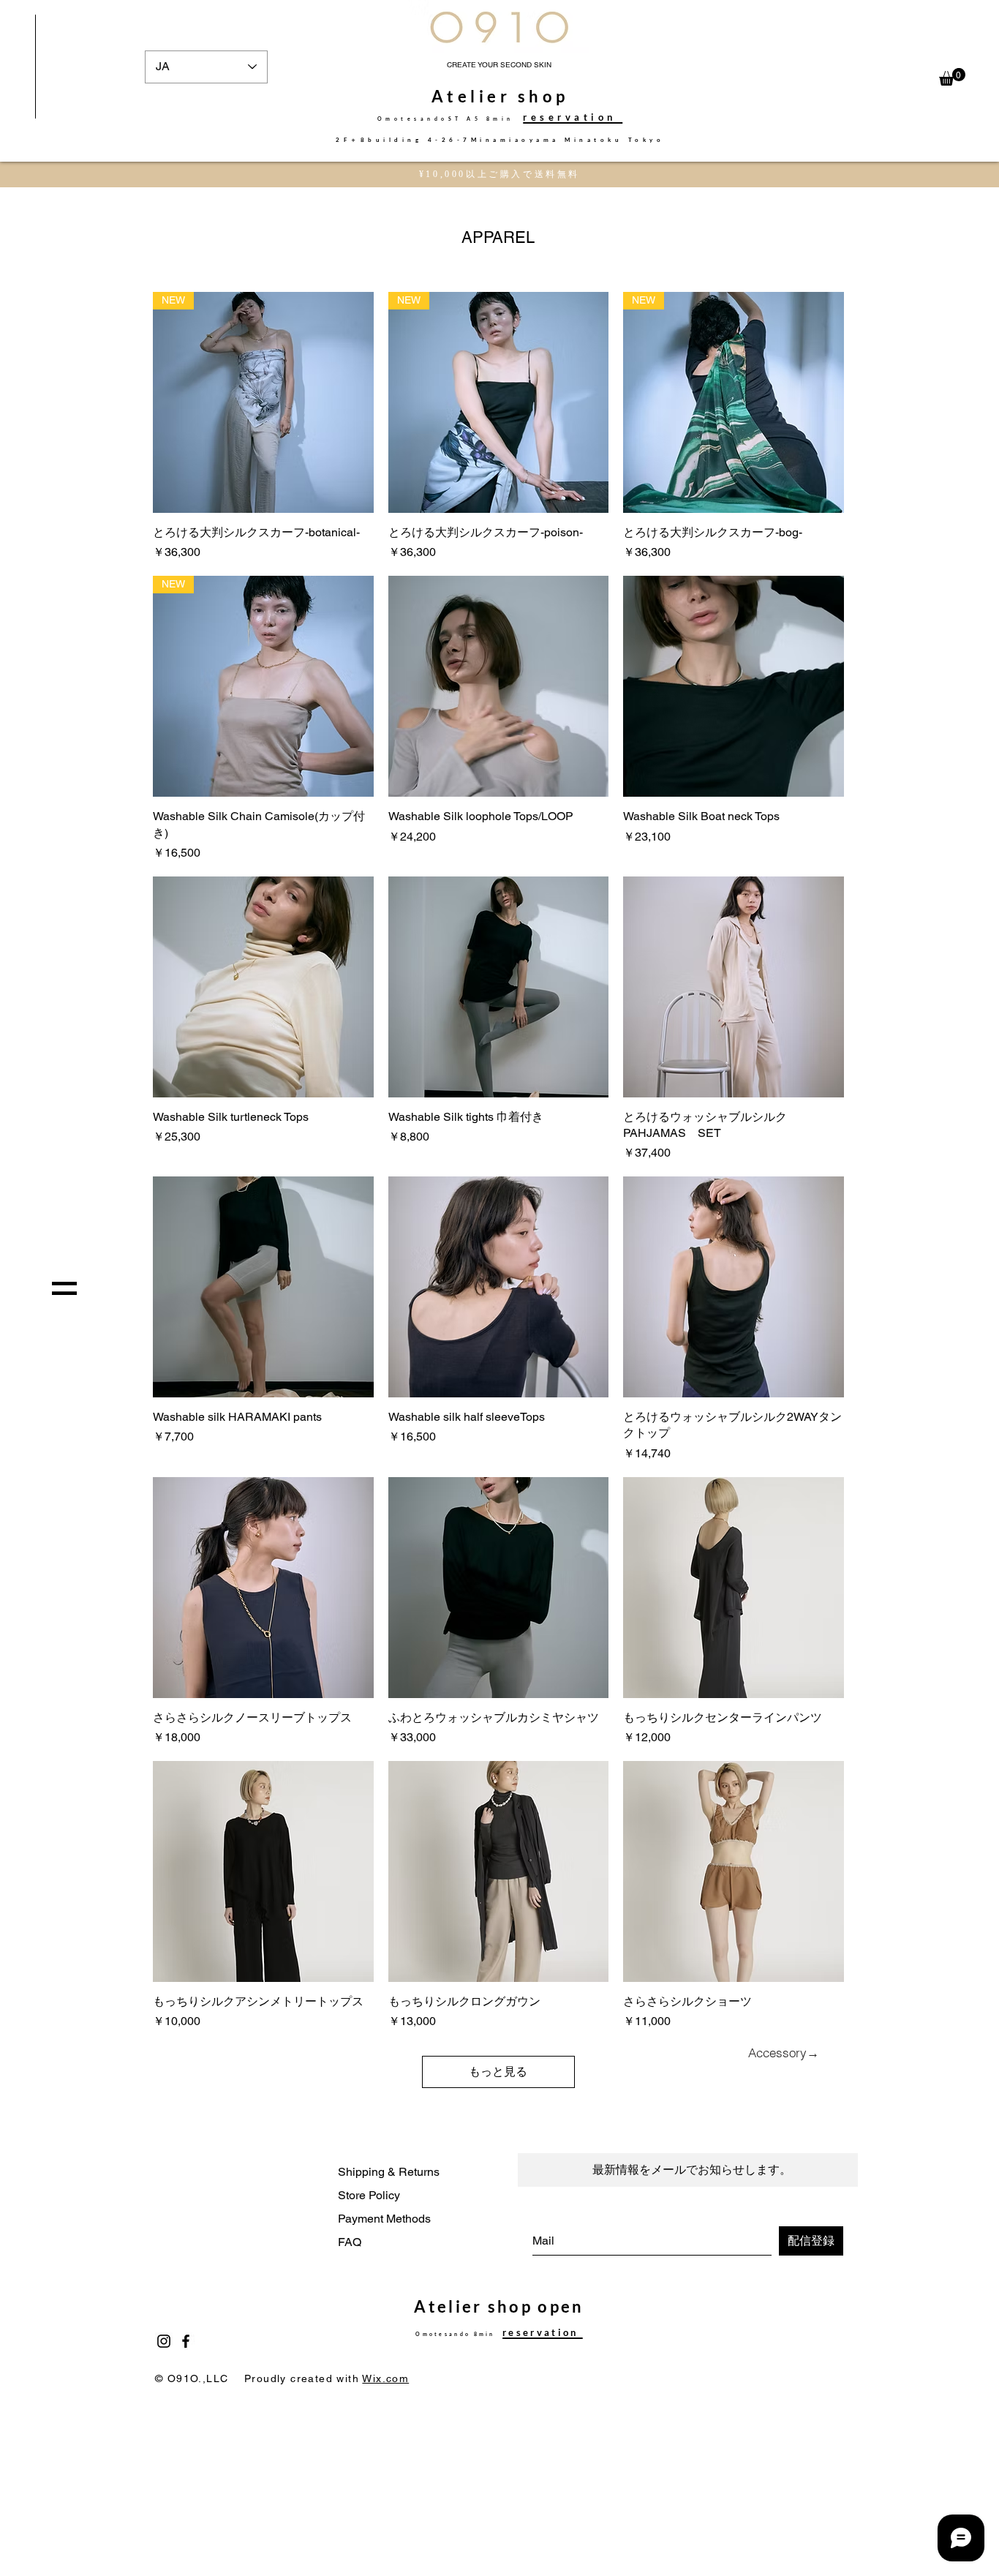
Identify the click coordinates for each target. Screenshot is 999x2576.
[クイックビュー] (499, 686)
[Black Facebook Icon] (186, 2341)
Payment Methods (384, 2219)
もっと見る (498, 2072)
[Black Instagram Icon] (164, 2341)
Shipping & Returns (389, 2172)
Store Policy (369, 2195)
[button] (952, 77)
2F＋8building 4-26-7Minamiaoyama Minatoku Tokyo (500, 140)
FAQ (350, 2242)
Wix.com (385, 2378)
